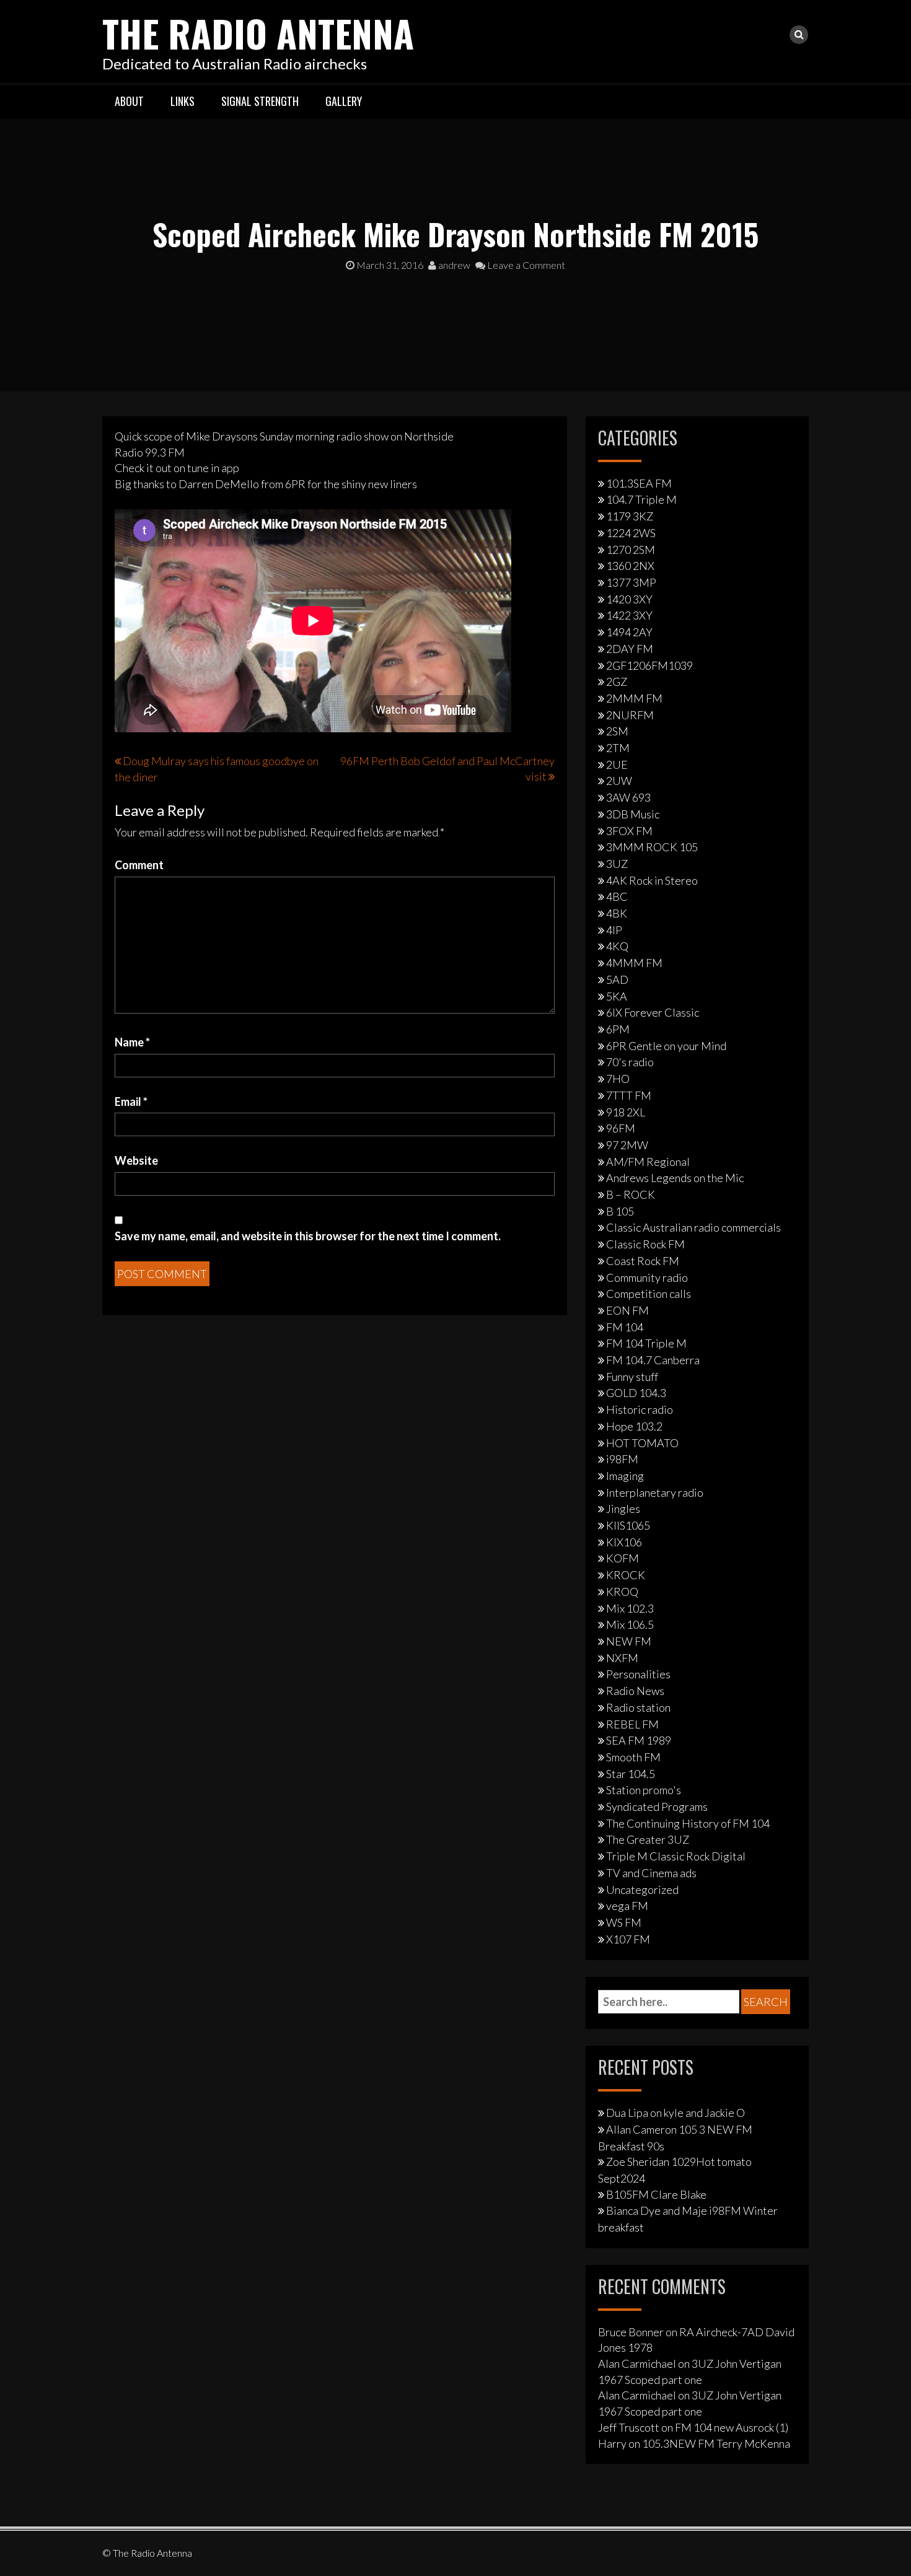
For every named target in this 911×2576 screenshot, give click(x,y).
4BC (617, 896)
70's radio (630, 1062)
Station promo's (644, 1790)
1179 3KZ (630, 516)
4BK (617, 913)
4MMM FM (634, 963)
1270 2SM (631, 550)
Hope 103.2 (634, 1426)
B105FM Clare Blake (656, 2194)
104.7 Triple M (641, 499)
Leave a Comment (525, 265)
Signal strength (260, 101)
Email (131, 1102)
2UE (617, 764)
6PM (618, 1029)
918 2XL (626, 1112)
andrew (453, 265)
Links (183, 101)
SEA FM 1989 (639, 1740)
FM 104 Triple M (646, 1343)
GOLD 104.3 (636, 1393)
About (129, 101)
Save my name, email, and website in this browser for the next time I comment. (308, 1236)
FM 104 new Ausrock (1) (732, 2427)
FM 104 (625, 1327)
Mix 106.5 (630, 1624)
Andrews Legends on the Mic (675, 1178)
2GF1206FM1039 (649, 665)
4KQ (617, 946)
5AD (617, 979)
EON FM (627, 1310)
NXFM (622, 1658)
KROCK (626, 1575)
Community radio (647, 1277)
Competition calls (649, 1294)
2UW (619, 781)
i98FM (622, 1459)
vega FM (627, 1906)
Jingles (623, 1509)
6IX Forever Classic (653, 1012)
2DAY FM (630, 649)
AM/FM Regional (648, 1162)
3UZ (617, 864)
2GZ (617, 681)
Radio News (635, 1691)
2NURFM (630, 715)
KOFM (623, 1558)
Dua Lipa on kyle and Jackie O (676, 2113)
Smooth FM (633, 1757)
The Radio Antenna (258, 33)
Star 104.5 (631, 1774)
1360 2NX (630, 566)
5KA (617, 996)
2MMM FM (634, 698)
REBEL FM (632, 1724)
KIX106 (624, 1542)
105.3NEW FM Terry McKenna (716, 2443)
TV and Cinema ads (651, 1873)
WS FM (624, 1922)
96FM (621, 1128)
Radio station (638, 1707)
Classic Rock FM (645, 1244)
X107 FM (628, 1939)
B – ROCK (631, 1194)
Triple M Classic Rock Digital (676, 1856)
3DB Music (633, 814)
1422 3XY (629, 615)
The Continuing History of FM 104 (688, 1823)
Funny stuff (632, 1377)
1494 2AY (629, 632)
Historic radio (640, 1409)
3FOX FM (629, 831)
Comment (139, 865)
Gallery (344, 101)
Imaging (625, 1476)
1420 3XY (629, 599)
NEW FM (629, 1641)
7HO (618, 1079)
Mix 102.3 (630, 1608)
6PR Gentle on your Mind (666, 1046)
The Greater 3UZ (648, 1839)
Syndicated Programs (657, 1807)
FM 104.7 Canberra (653, 1360)
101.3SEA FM (639, 483)
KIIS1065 (628, 1525)
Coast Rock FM (643, 1261)
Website (136, 1160)
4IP (614, 930)
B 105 (620, 1211)
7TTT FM (629, 1095)
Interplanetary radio (655, 1492)
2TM (618, 748)
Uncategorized (642, 1890)
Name (132, 1042)
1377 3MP (631, 582)
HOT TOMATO (642, 1443)
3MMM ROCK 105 (652, 847)
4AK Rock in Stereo (652, 880)
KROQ (622, 1592)
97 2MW (627, 1145)
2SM (617, 731)
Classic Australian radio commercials (693, 1227)
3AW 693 (628, 797)
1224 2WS (631, 533)
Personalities (638, 1674)
